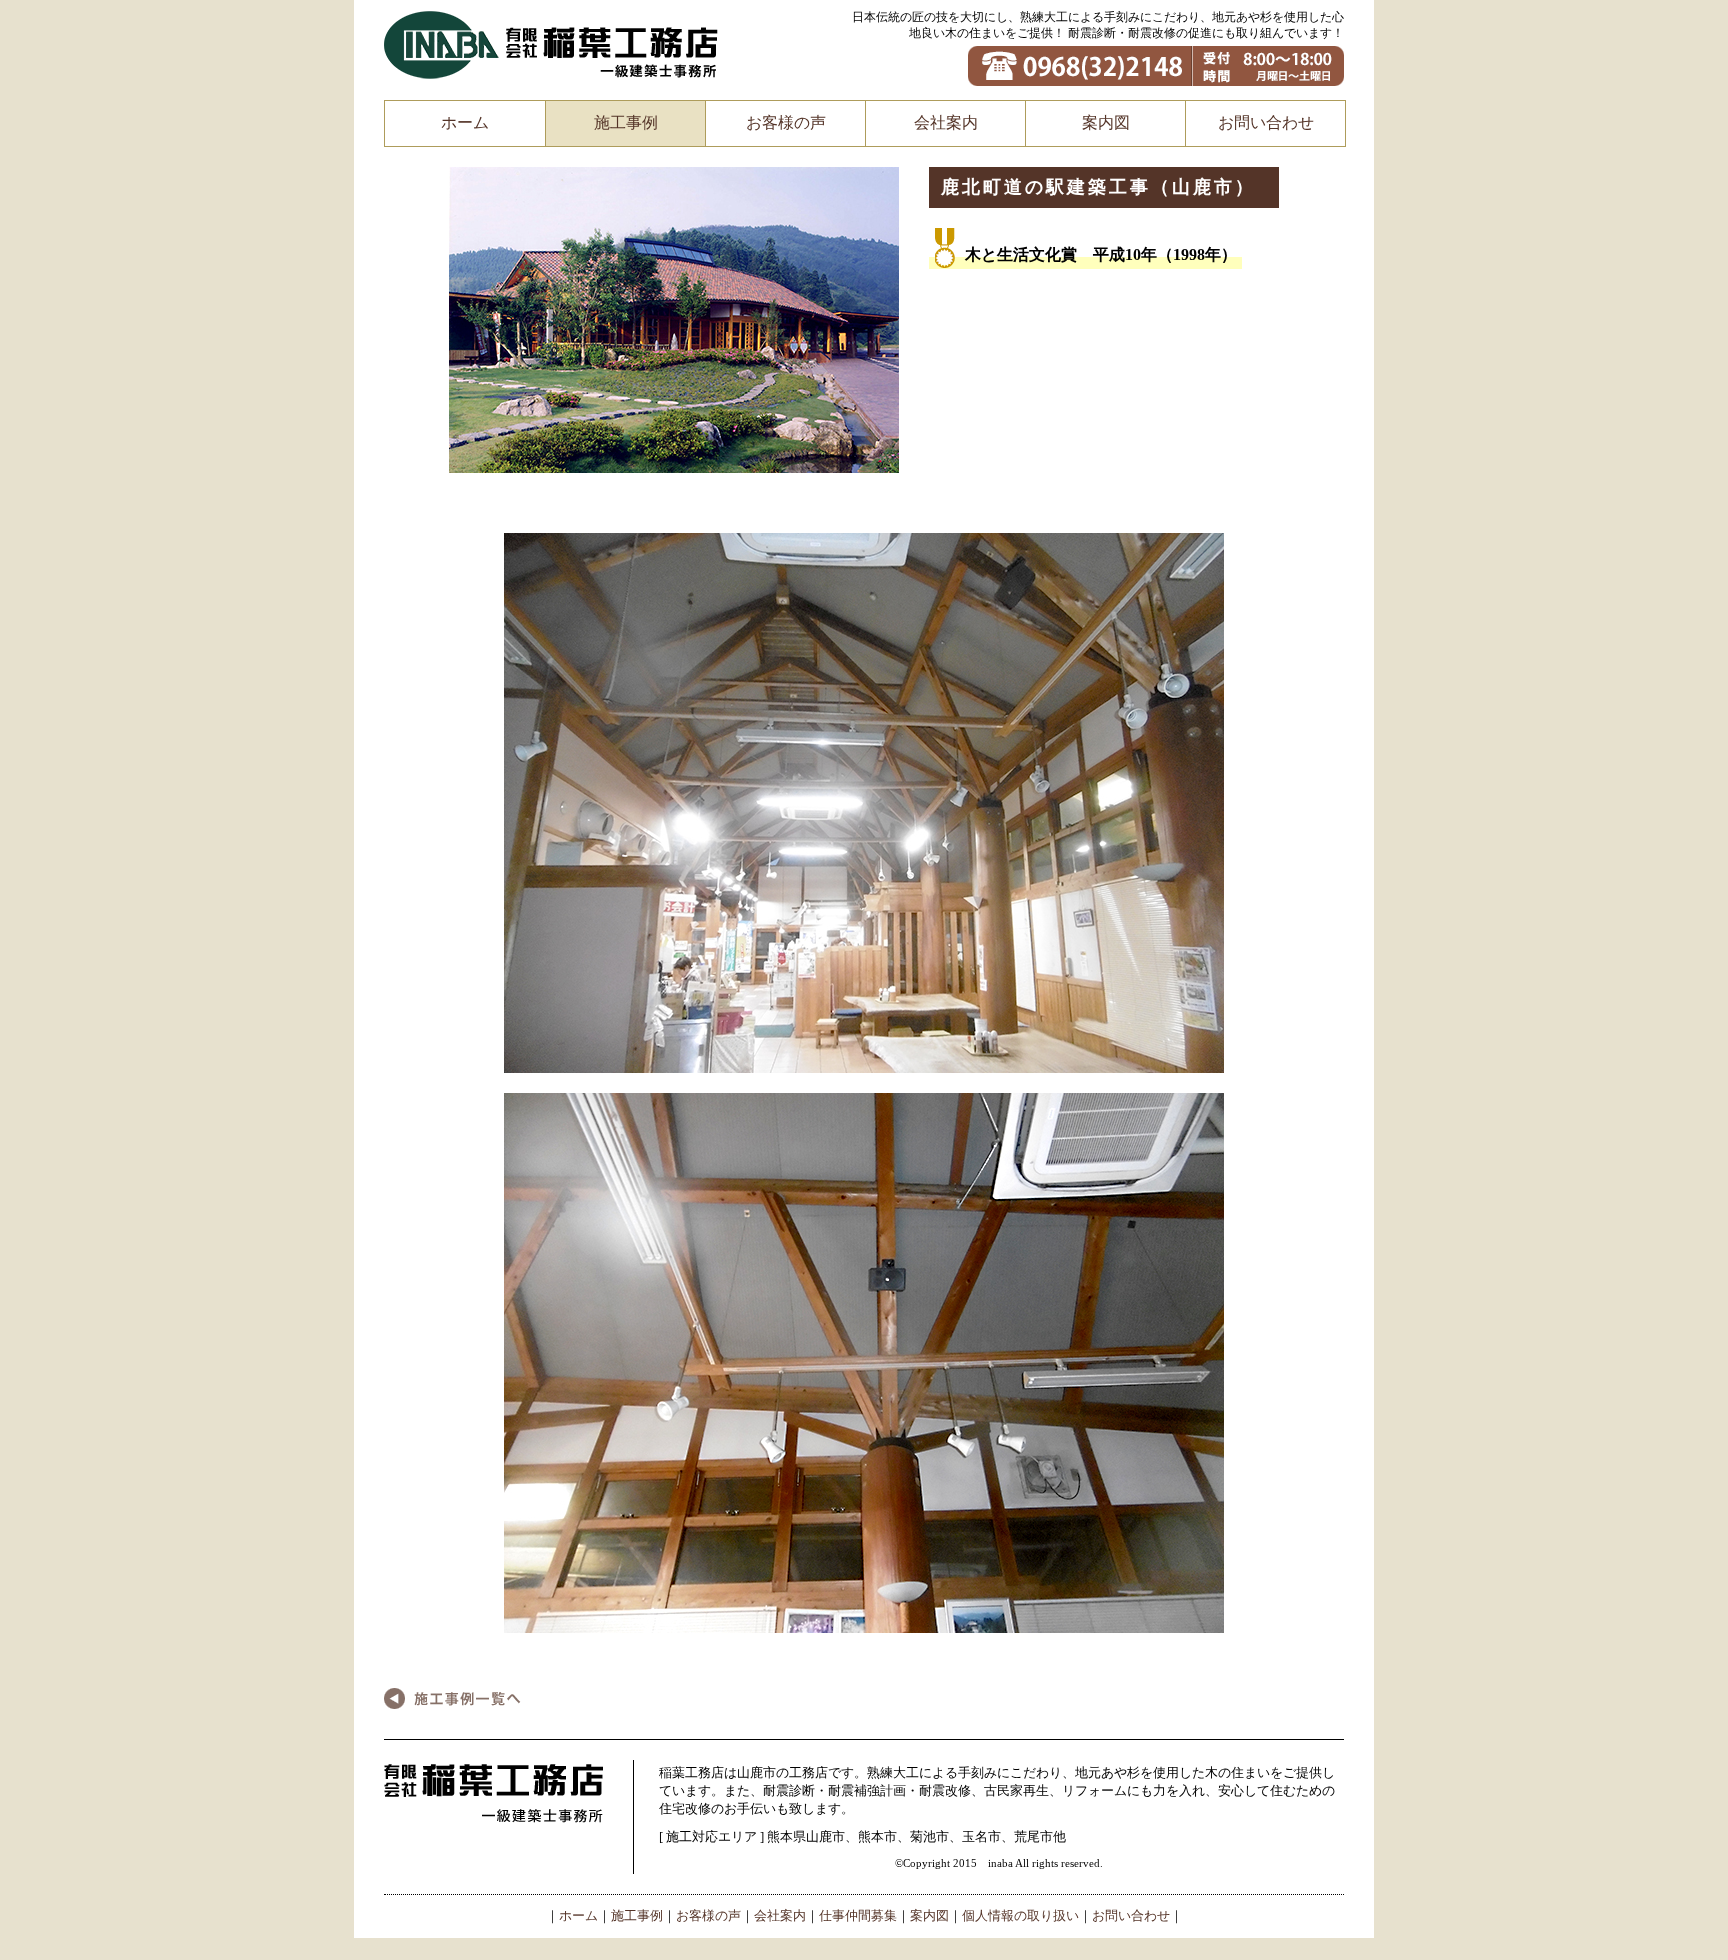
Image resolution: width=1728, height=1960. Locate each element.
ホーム (465, 122)
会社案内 (946, 122)
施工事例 (626, 122)
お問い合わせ (1266, 122)
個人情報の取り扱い (1020, 1916)
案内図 (1106, 122)
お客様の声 (786, 122)
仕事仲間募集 (858, 1916)
